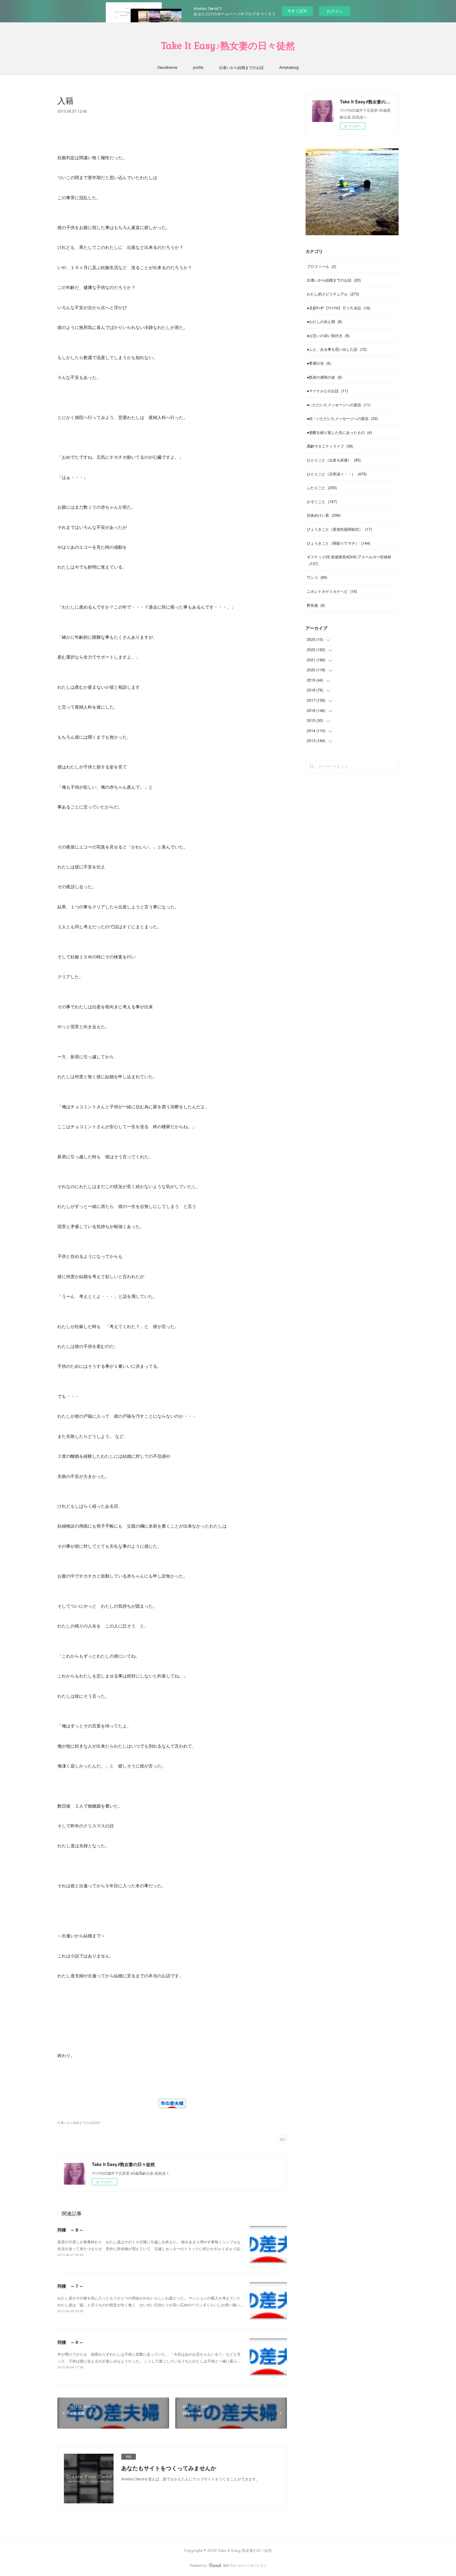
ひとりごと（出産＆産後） (334, 460)
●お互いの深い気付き (328, 335)
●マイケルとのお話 (327, 391)
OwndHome (167, 67)
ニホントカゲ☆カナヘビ (332, 591)
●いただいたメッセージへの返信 (339, 405)
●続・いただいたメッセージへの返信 (342, 418)
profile (198, 67)
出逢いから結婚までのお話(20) (79, 2123)
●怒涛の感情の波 (324, 377)
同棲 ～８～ (70, 2230)
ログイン (335, 11)
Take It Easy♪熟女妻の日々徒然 (228, 46)
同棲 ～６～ (70, 2342)
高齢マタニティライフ (330, 446)
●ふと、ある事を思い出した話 (337, 349)
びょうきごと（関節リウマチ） (339, 543)
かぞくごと (322, 501)
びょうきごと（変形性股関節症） (339, 529)
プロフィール (322, 266)
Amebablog (289, 67)
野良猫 (316, 605)
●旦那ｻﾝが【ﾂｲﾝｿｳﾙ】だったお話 (339, 308)
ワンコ (317, 577)
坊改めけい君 (324, 515)
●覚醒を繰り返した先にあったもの (339, 432)
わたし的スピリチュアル (333, 294)
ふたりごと (322, 487)
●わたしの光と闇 (324, 321)
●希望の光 (319, 363)
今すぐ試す (297, 11)
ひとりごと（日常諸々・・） (337, 474)
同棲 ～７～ (70, 2286)
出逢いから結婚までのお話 (241, 67)
